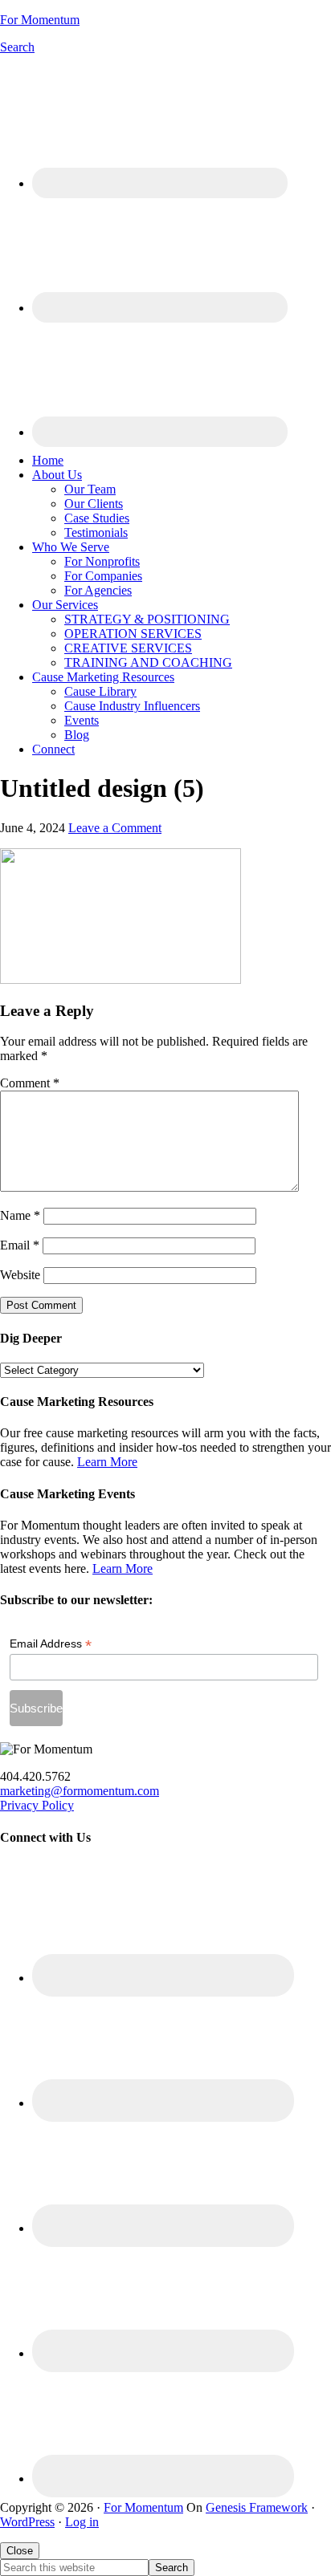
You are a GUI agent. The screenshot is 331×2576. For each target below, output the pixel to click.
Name (20, 1215)
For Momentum (40, 20)
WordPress (27, 2522)
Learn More (107, 1462)
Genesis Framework (257, 2507)
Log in (82, 2522)
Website (20, 1275)
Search (17, 47)
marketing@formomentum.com (80, 1791)
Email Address (51, 1644)
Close (20, 2551)
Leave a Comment (115, 828)
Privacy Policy (37, 1805)
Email (20, 1245)
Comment (30, 1083)
